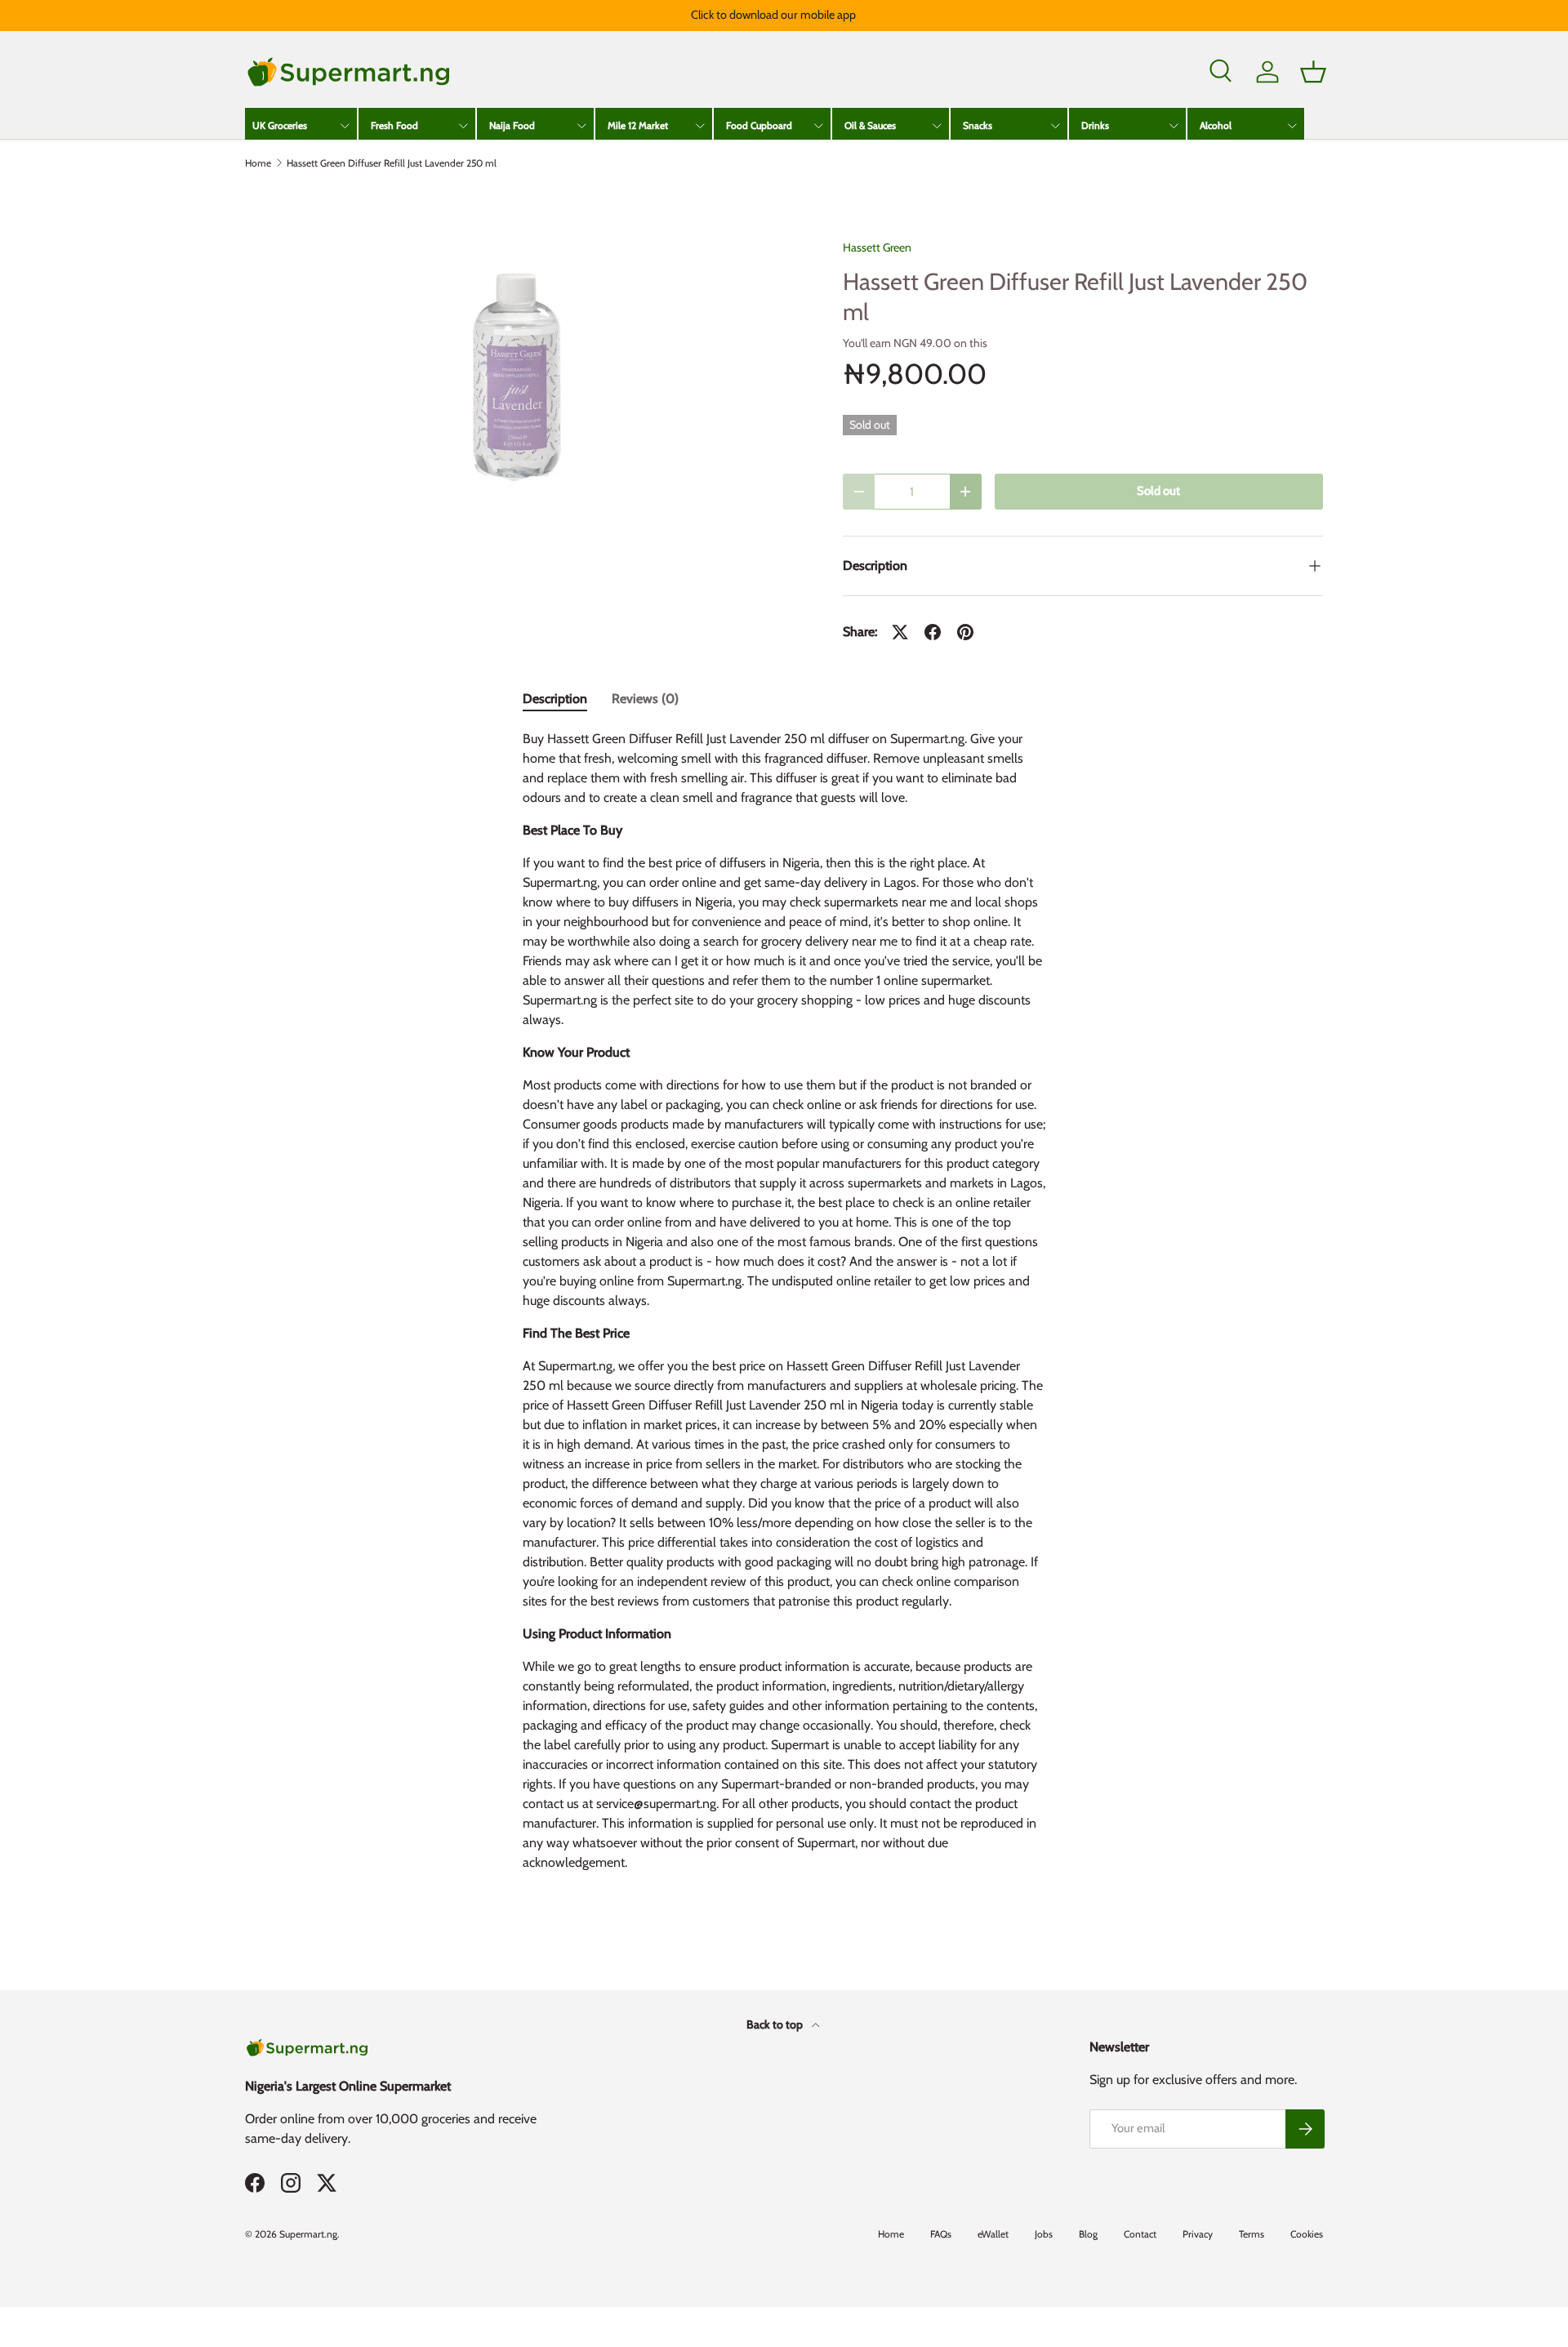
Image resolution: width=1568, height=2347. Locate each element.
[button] (1313, 72)
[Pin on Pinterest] (965, 632)
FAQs (941, 2234)
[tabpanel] (784, 1307)
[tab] (555, 699)
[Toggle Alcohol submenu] (1292, 126)
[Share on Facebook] (933, 632)
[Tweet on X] (900, 632)
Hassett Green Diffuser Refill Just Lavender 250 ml (392, 163)
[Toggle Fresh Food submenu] (463, 126)
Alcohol (1216, 125)
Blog (1088, 2234)
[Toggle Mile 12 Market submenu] (700, 126)
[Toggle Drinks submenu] (1174, 126)
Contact (1140, 2234)
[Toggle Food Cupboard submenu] (818, 126)
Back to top (776, 2024)
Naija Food (512, 125)
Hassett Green (877, 247)
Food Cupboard (759, 125)
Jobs (1044, 2234)
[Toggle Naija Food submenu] (581, 126)
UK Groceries (280, 125)
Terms (1252, 2234)
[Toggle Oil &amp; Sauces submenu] (937, 126)
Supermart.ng (308, 2234)
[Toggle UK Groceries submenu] (345, 126)
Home (258, 163)
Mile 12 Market (638, 125)
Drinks (1095, 125)
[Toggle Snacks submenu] (1055, 126)
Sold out (1158, 491)
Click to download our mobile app (773, 15)
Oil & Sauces (870, 125)
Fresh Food (394, 125)
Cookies (1307, 2234)
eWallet (993, 2234)
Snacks (978, 125)
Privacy (1198, 2234)
